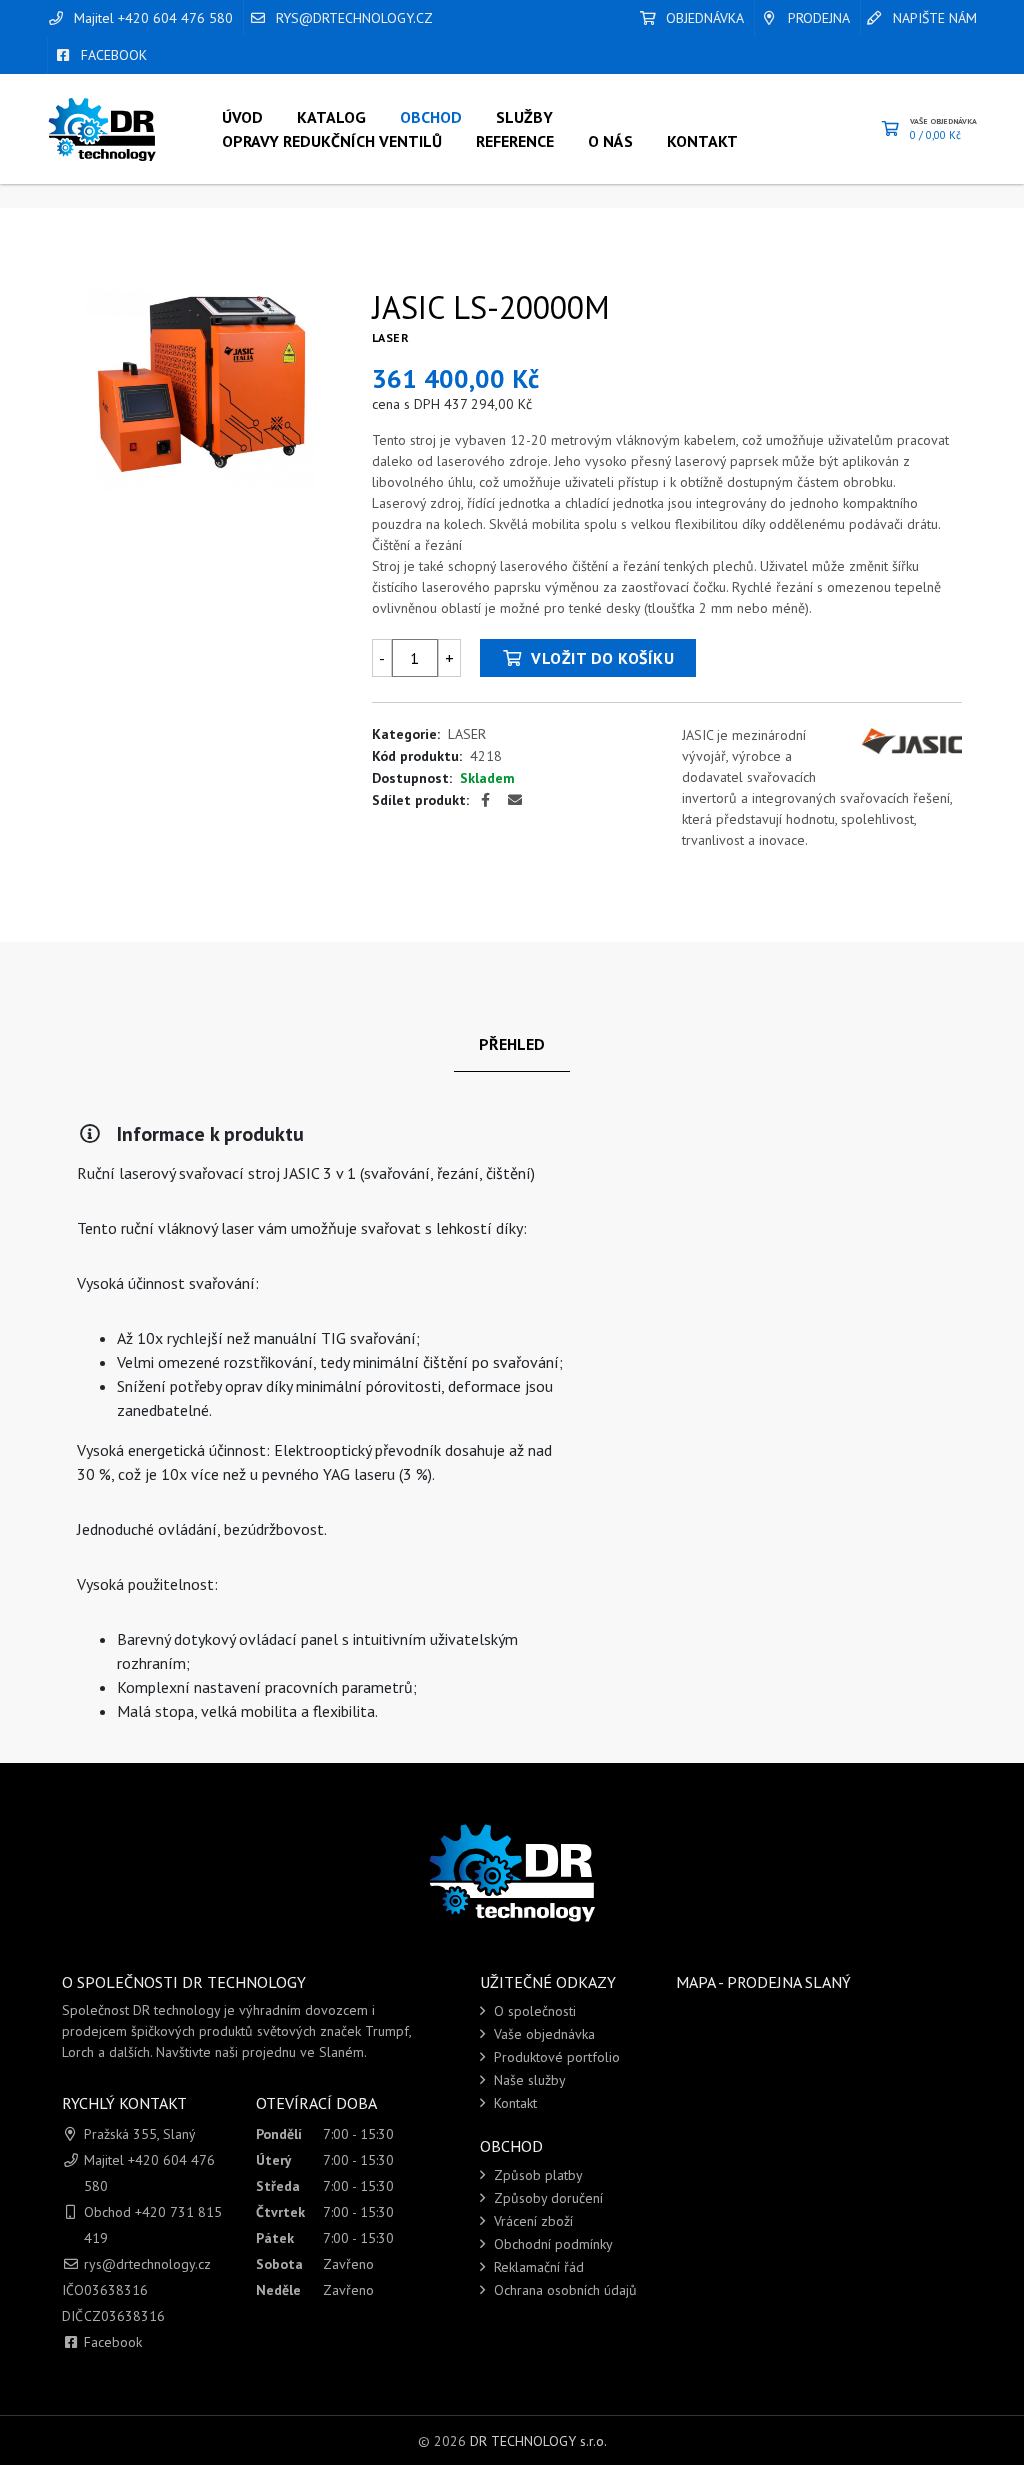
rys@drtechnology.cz (352, 18)
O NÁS (610, 141)
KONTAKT (702, 141)
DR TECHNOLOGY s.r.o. (538, 2441)
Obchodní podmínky (551, 2244)
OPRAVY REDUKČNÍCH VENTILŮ (332, 141)
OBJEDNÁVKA (703, 18)
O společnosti (533, 2011)
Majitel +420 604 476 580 (151, 18)
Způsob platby (536, 2175)
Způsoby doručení (546, 2198)
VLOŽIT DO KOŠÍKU (601, 658)
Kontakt (513, 2103)
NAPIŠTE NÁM (933, 18)
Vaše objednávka (542, 2034)
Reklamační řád (537, 2267)
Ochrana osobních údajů (563, 2290)
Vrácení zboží (531, 2221)
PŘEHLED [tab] (512, 1044)
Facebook (113, 2342)
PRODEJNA (817, 18)
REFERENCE (515, 141)
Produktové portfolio (555, 2057)
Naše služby (528, 2080)
